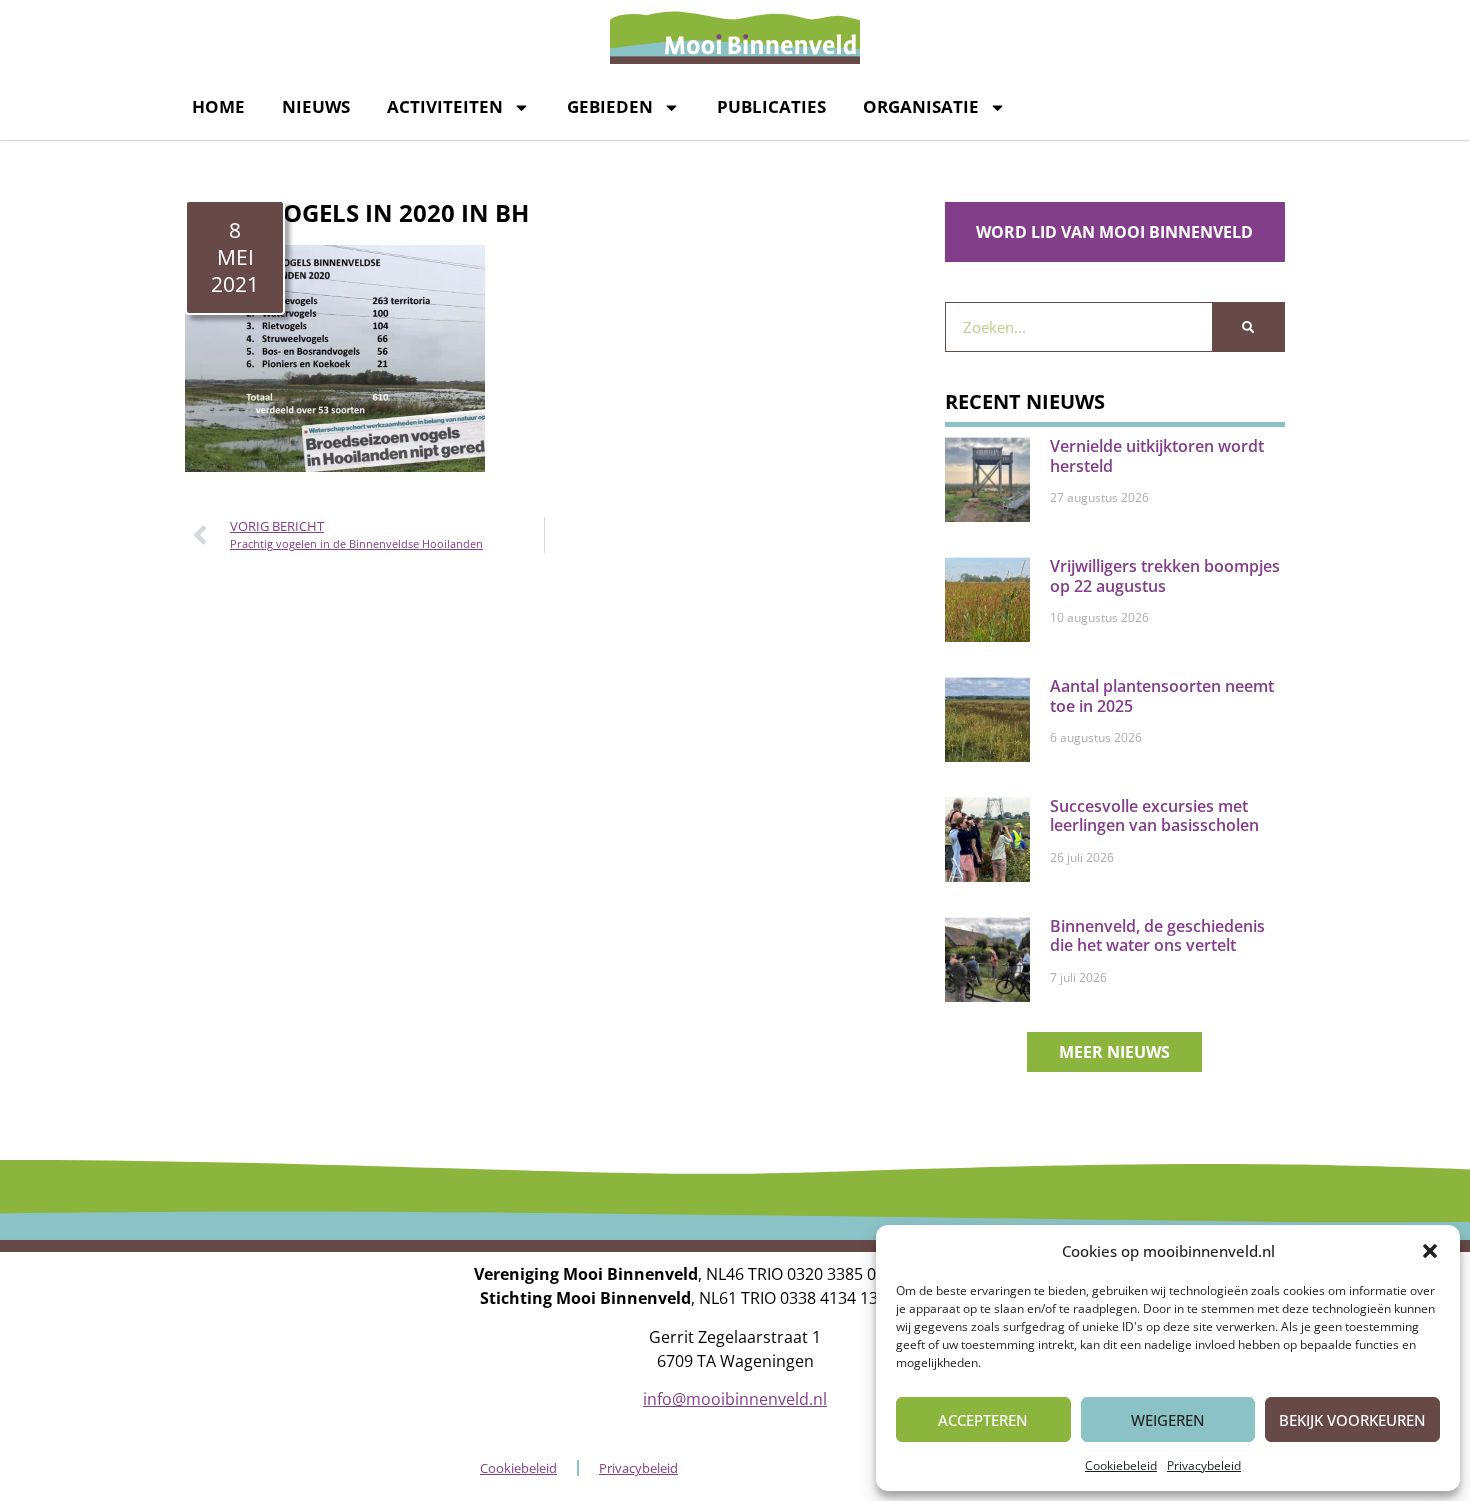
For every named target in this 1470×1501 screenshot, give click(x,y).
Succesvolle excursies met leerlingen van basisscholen (1154, 815)
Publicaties (771, 106)
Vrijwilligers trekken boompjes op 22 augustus (1165, 575)
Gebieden (610, 106)
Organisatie (921, 106)
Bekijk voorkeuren (1352, 1420)
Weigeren (1168, 1420)
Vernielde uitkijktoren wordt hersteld (1157, 455)
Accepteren (983, 1420)
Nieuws (316, 106)
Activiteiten (445, 106)
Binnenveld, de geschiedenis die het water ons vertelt (1157, 935)
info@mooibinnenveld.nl (735, 1399)
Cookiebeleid (1121, 1465)
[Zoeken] (1248, 327)
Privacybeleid (1204, 1465)
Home (218, 106)
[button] (1430, 1251)
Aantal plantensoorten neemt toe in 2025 (1162, 695)
